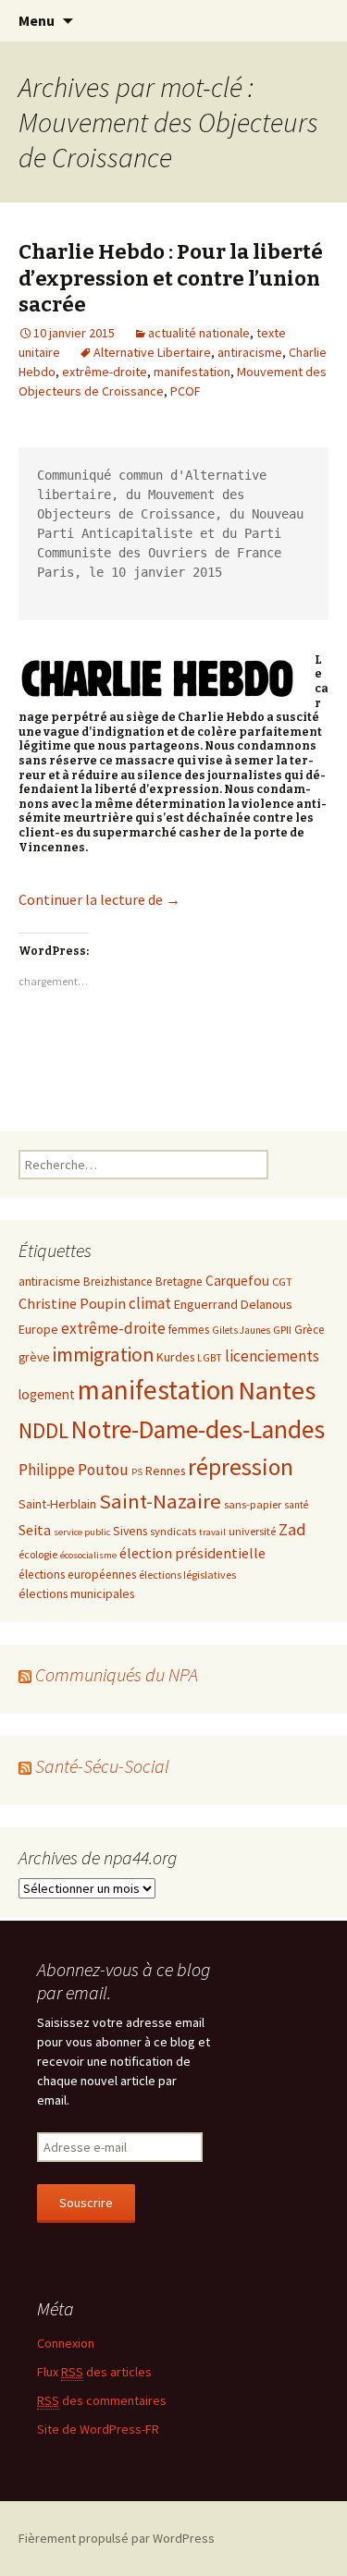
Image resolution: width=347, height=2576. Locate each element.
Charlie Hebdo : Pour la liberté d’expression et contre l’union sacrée (171, 278)
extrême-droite (105, 372)
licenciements (272, 1356)
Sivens (130, 1531)
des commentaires (102, 2400)
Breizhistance (118, 1282)
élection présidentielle (192, 1553)
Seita (35, 1530)
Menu (37, 20)
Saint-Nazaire (160, 1501)
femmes (189, 1330)
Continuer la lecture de (99, 899)
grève (34, 1357)
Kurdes (175, 1357)
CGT (282, 1281)
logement (47, 1394)
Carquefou (237, 1281)
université (252, 1531)
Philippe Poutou (74, 1470)
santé (296, 1505)
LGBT (210, 1358)
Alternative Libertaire (152, 352)
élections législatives (187, 1575)
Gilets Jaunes (241, 1330)
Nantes (277, 1390)
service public (82, 1532)
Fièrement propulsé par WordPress (117, 2538)
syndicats (173, 1531)
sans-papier (253, 1504)
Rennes (165, 1471)
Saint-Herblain (57, 1504)
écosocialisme (88, 1555)
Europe (38, 1329)
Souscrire (86, 2203)
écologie (38, 1554)
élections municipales (76, 1593)
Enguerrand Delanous (233, 1304)
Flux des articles (94, 2372)
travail (212, 1532)
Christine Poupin (72, 1303)
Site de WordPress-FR (98, 2429)
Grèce (310, 1330)
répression (241, 1467)
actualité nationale (199, 333)
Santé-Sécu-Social (102, 1766)
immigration (103, 1355)
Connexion (66, 2343)
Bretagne (179, 1282)
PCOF (186, 391)
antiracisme (250, 352)
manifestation (192, 372)
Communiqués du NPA (117, 1674)
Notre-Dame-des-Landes (198, 1429)
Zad (292, 1529)
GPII (282, 1329)
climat (150, 1303)
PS (137, 1472)
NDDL (43, 1430)
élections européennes (77, 1575)
